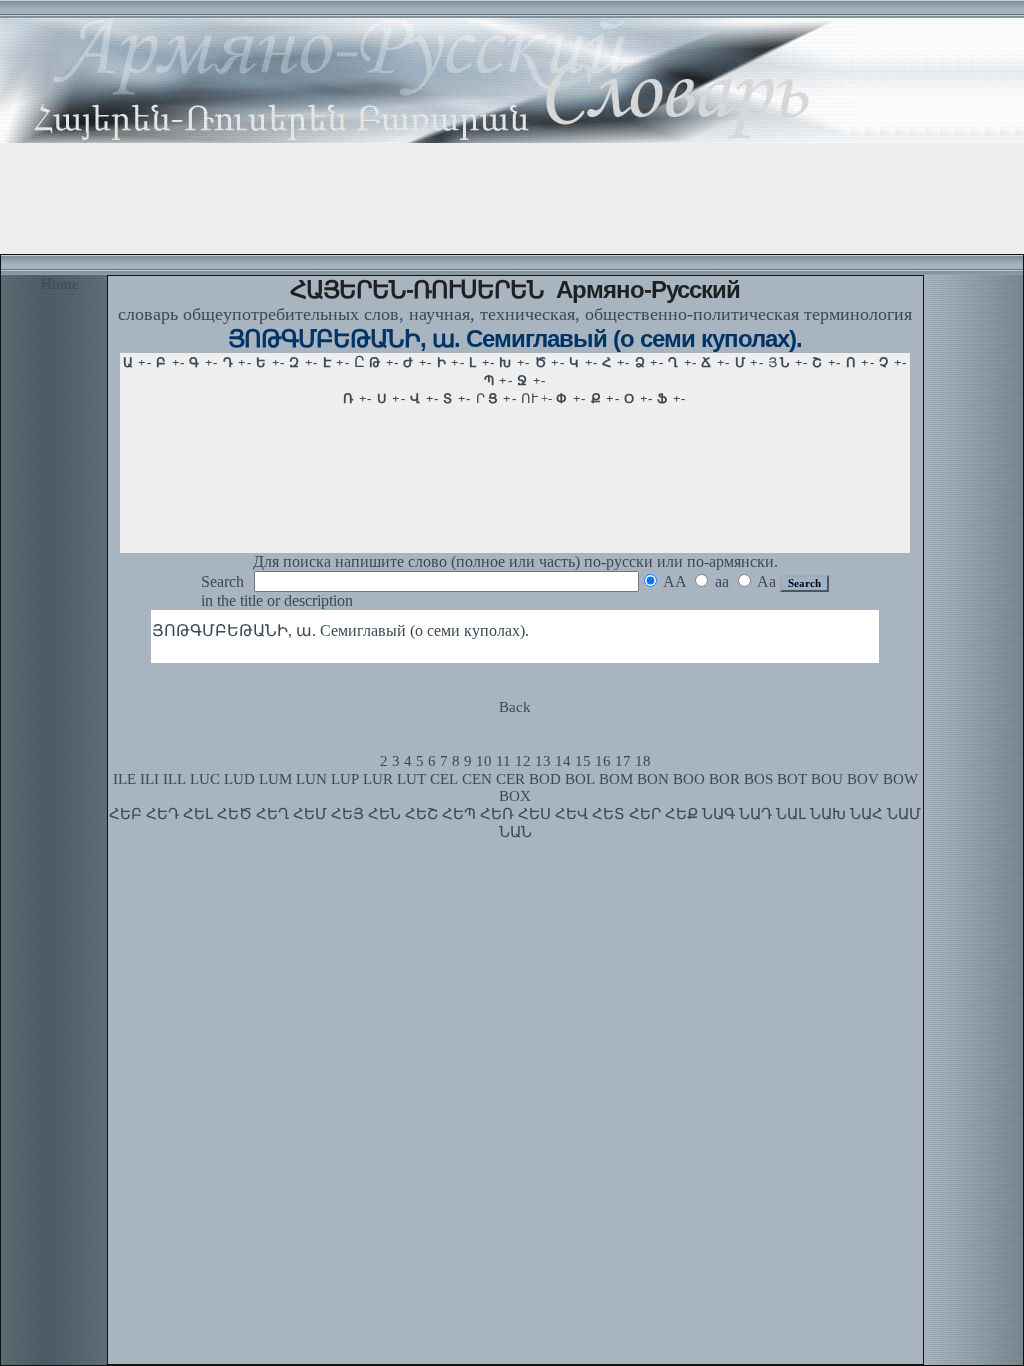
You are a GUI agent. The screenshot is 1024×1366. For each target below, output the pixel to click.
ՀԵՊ (459, 814)
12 (523, 761)
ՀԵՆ (384, 814)
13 (543, 761)
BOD (545, 779)
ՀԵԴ (162, 814)
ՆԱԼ (791, 814)
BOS (758, 779)
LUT (411, 779)
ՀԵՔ (681, 814)
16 (603, 761)
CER (510, 779)
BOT (792, 779)
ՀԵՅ (347, 814)
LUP (345, 779)
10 (484, 761)
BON (653, 779)
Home (60, 284)
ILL (174, 779)
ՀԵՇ (421, 814)
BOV (863, 779)
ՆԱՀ (866, 814)
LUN (311, 779)
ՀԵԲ (125, 814)
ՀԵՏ (608, 814)
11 (503, 761)
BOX (515, 796)
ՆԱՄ (904, 814)
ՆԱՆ (515, 832)
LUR (378, 779)
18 (643, 761)
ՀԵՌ (497, 814)
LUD (239, 779)
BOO (689, 779)
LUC (205, 779)
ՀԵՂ (272, 814)
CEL (444, 779)
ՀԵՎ (571, 814)
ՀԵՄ (310, 814)
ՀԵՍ (534, 814)
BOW (900, 779)
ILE (124, 779)
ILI (149, 779)
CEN (477, 779)
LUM (275, 779)
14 (563, 761)
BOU (827, 779)
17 (623, 761)
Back (515, 707)
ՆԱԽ (828, 814)
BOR (724, 779)
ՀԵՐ (645, 814)
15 (583, 761)
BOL (580, 779)
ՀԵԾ (234, 814)
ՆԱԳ (718, 814)
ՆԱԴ (755, 814)
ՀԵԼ (198, 814)
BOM (616, 779)
